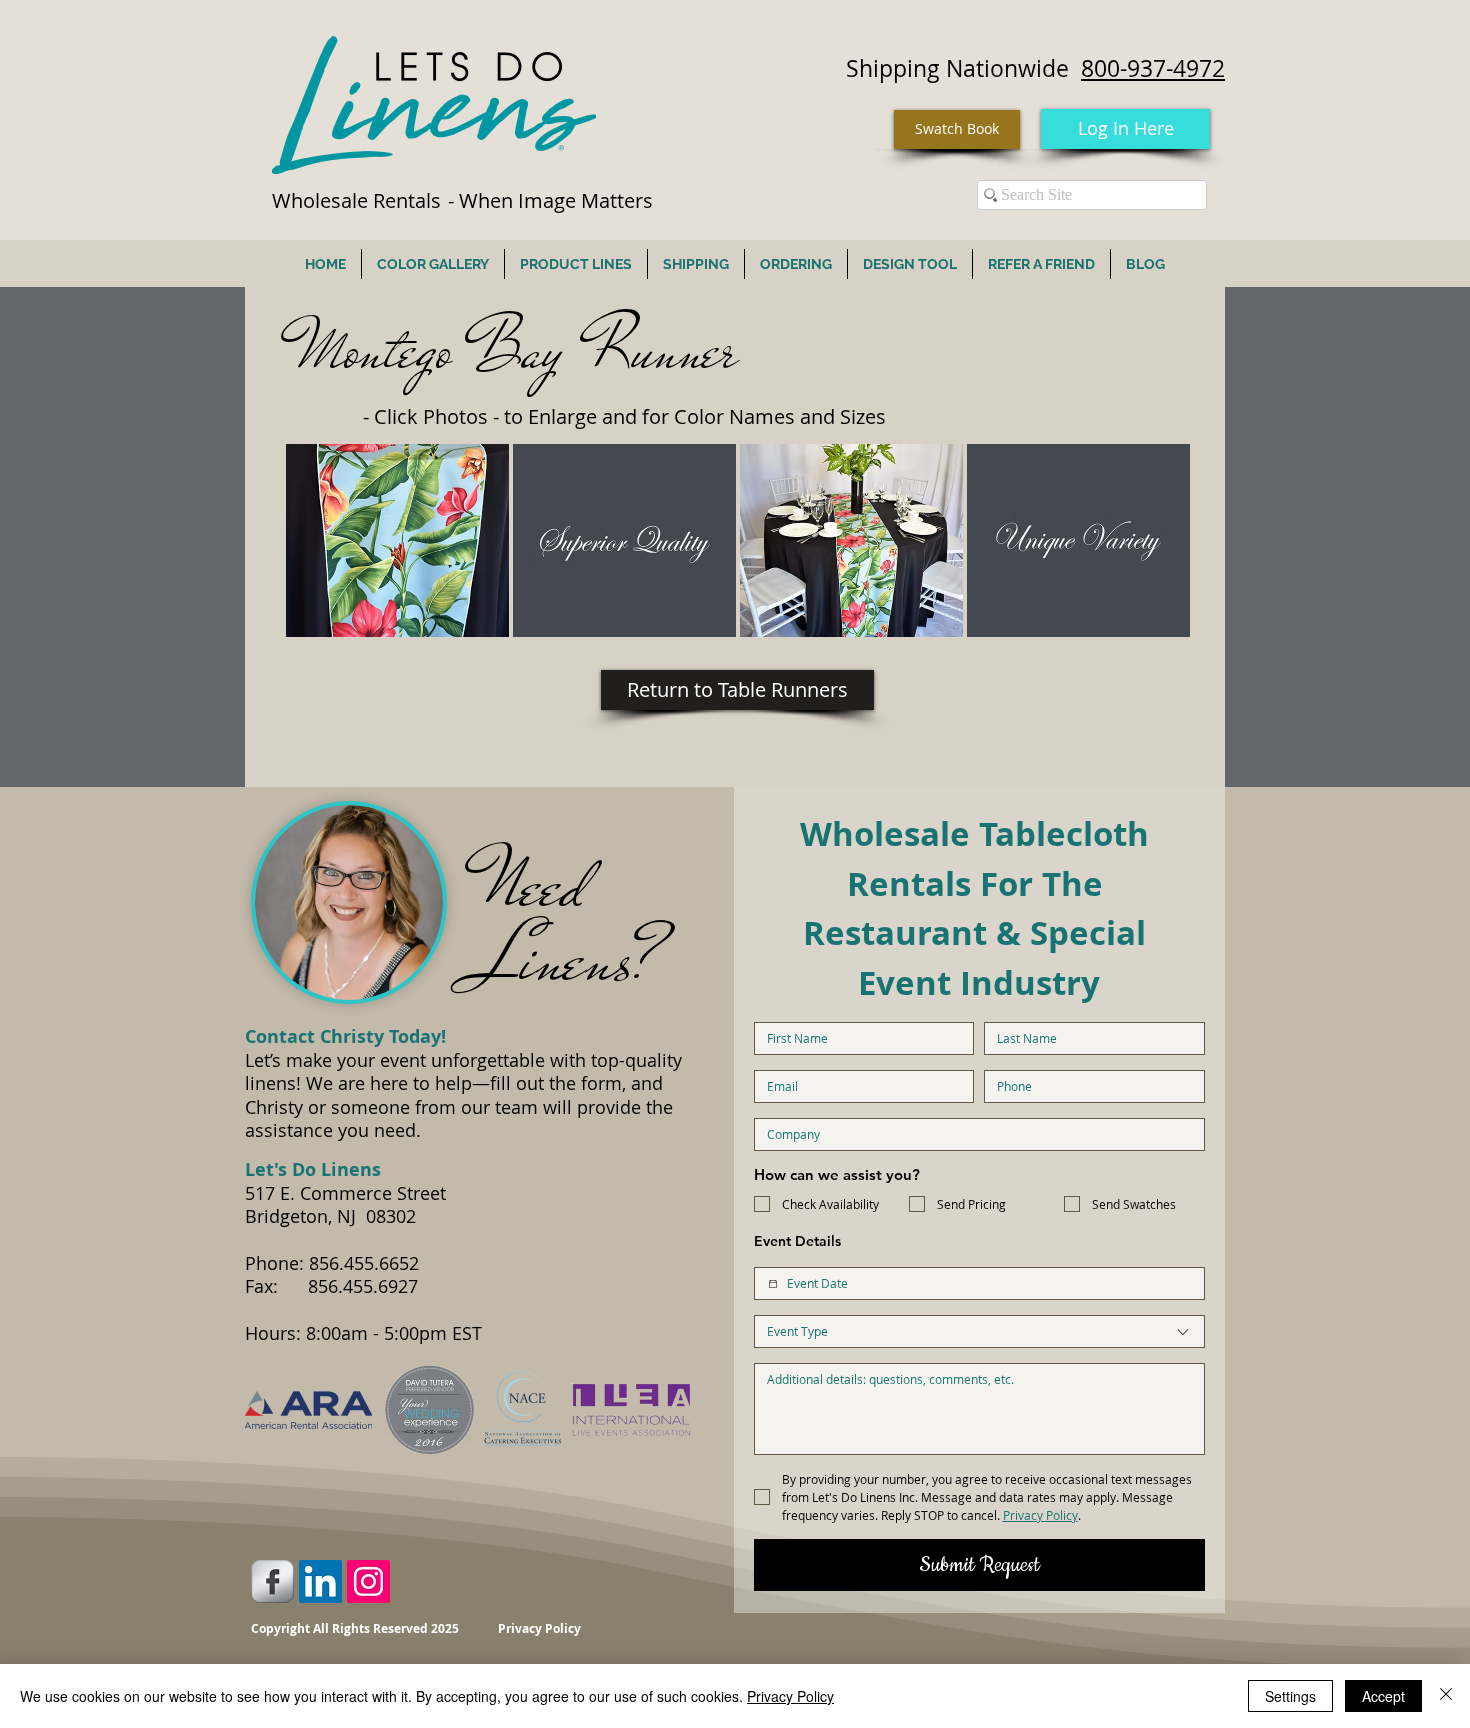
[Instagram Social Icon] (368, 1581)
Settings (1290, 1696)
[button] (397, 540)
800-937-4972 (1153, 68)
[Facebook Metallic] (272, 1581)
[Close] (1446, 1696)
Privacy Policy (790, 1696)
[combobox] (979, 1331)
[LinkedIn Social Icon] (320, 1581)
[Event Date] (773, 1284)
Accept (1383, 1696)
